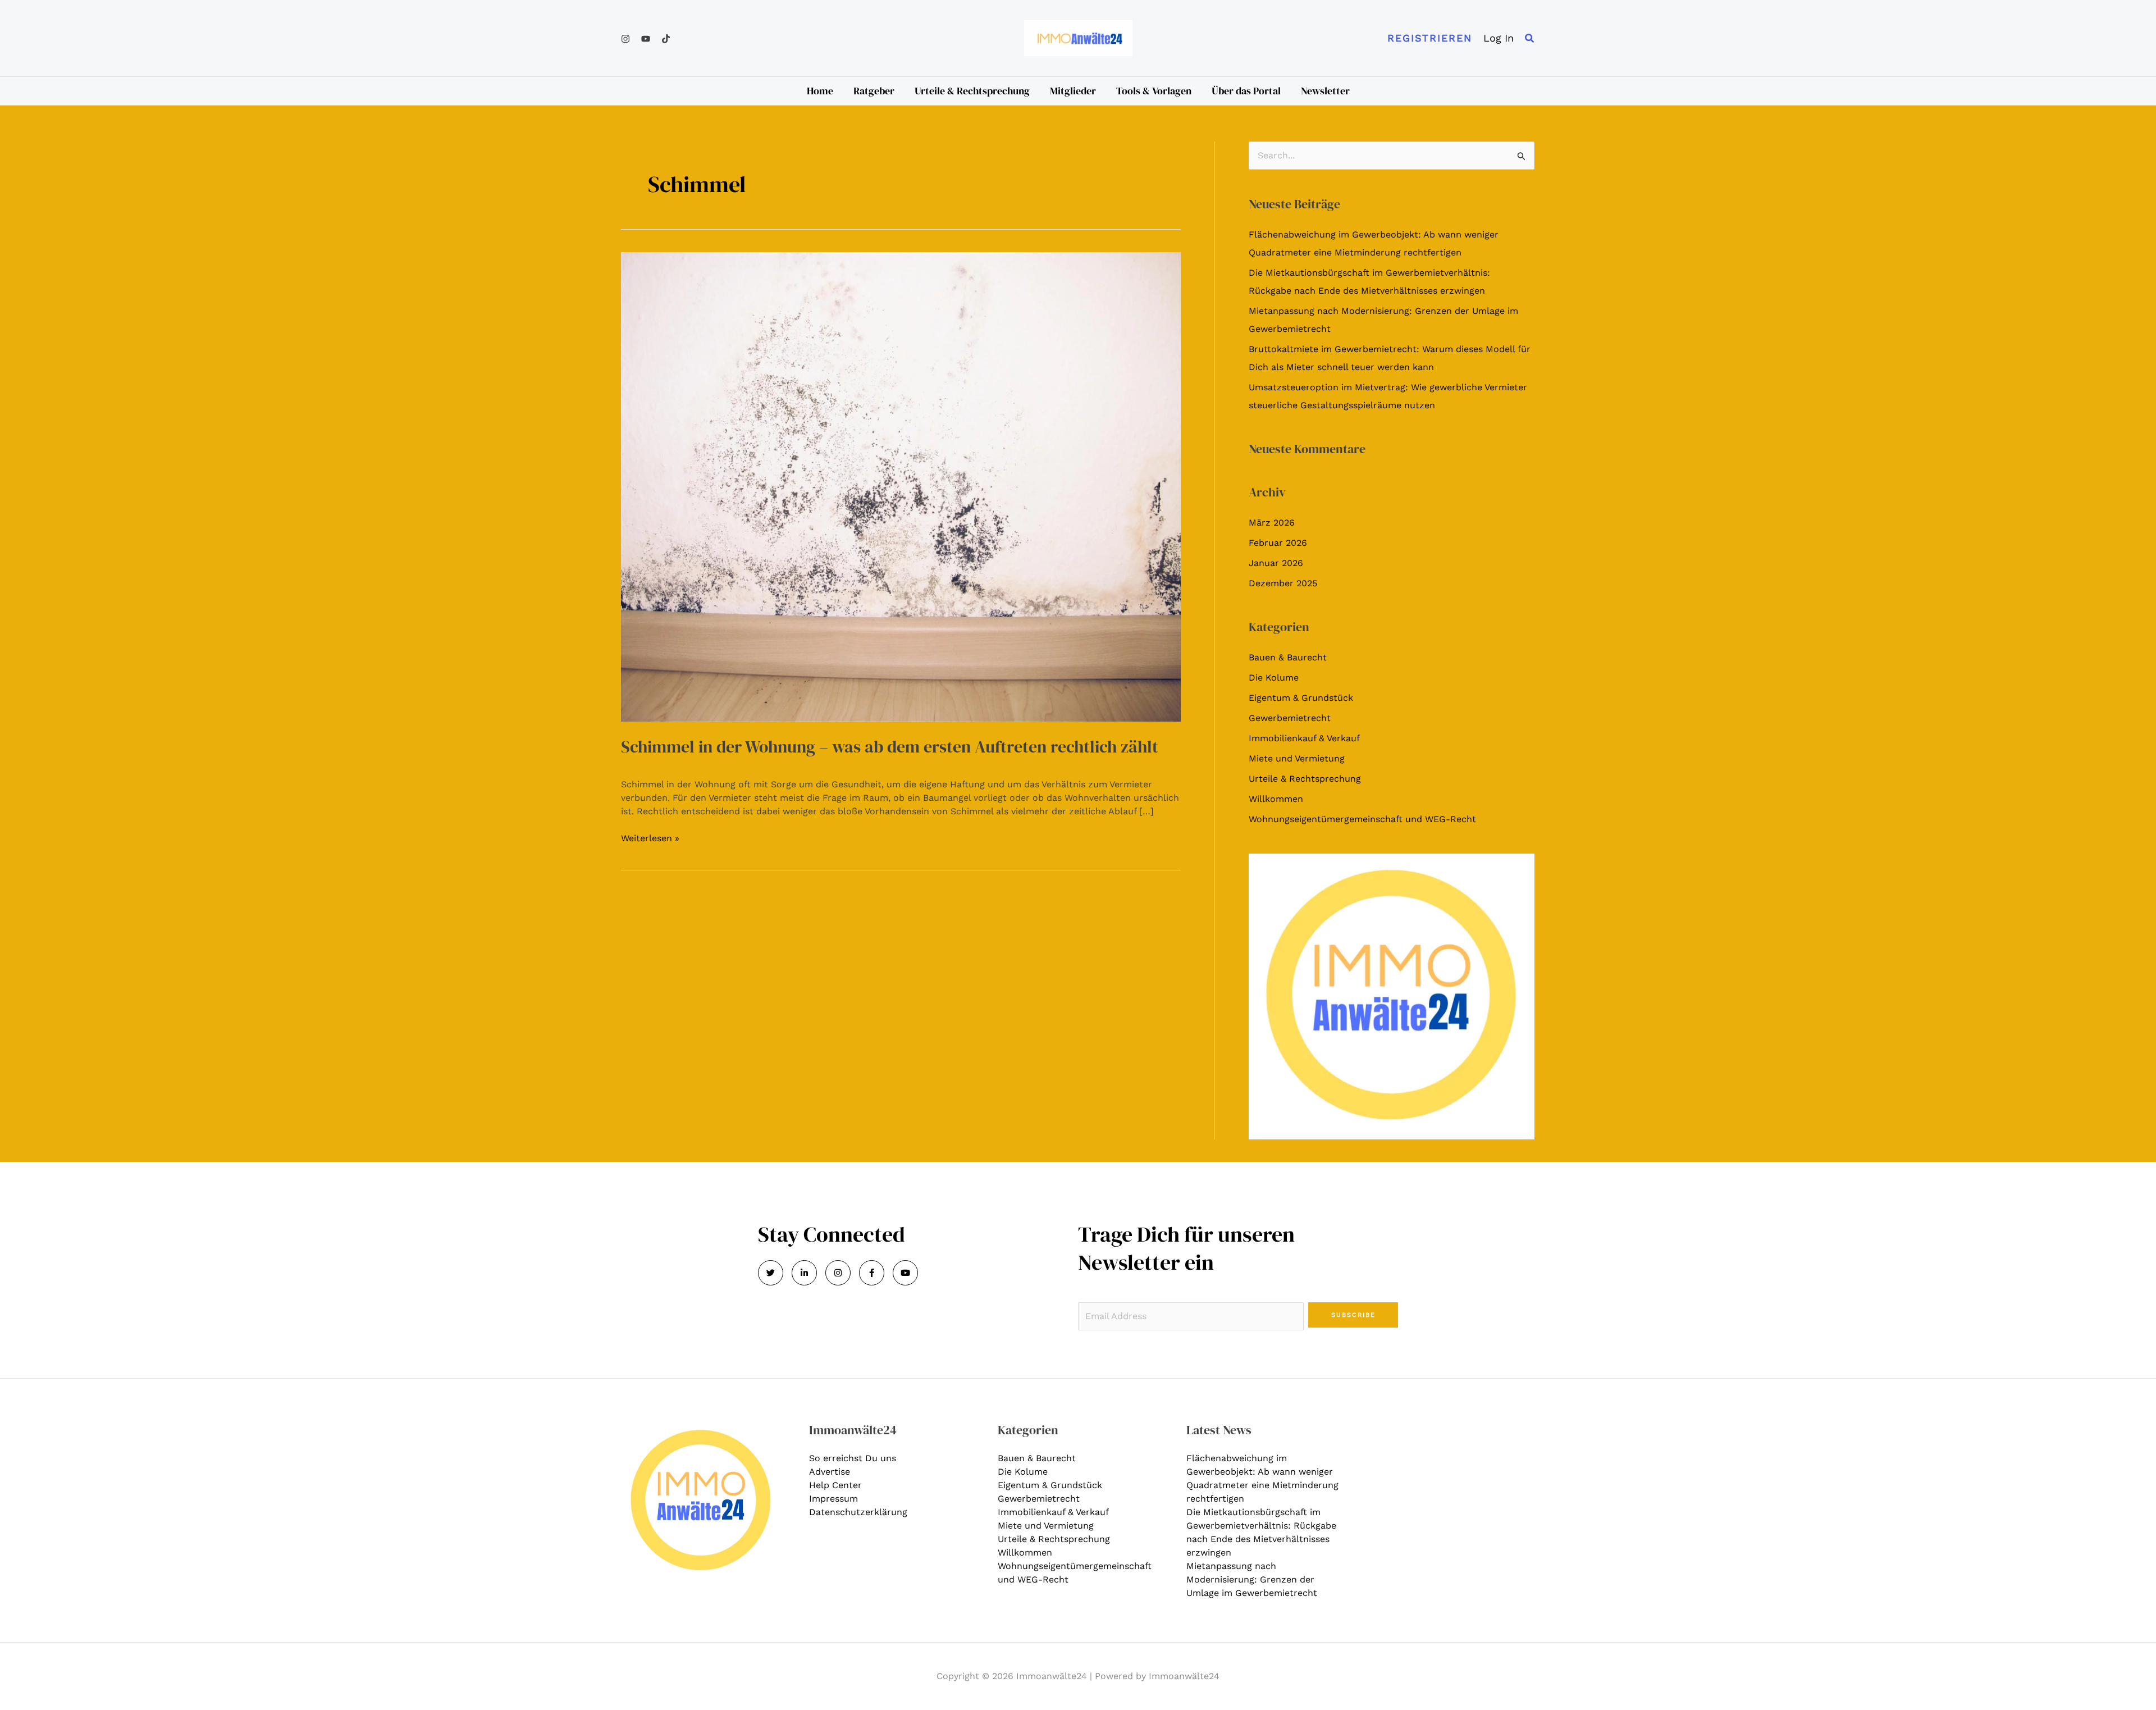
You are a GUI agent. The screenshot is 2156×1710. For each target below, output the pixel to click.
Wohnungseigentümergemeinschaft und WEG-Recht (1362, 819)
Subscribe (1353, 1315)
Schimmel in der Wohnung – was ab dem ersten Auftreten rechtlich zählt (890, 747)
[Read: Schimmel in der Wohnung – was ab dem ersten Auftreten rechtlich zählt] (901, 486)
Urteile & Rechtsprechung (972, 91)
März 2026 (1272, 523)
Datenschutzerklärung (858, 1512)
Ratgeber (874, 91)
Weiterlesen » (650, 838)
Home (820, 91)
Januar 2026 (1276, 563)
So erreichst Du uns (853, 1458)
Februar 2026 (1278, 543)
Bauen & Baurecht (1288, 657)
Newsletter (1325, 91)
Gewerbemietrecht (1290, 718)
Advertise (830, 1472)
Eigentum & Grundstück (1301, 698)
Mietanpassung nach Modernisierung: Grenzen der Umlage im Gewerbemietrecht (1252, 1579)
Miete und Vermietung (1297, 758)
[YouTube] (646, 39)
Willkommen (1276, 799)
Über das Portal (1246, 91)
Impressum (833, 1499)
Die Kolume (1274, 678)
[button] (1430, 38)
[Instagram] (625, 39)
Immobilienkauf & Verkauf (1304, 738)
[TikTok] (666, 39)
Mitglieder (1073, 91)
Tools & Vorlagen (1154, 91)
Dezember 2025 (1283, 583)
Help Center (835, 1485)
